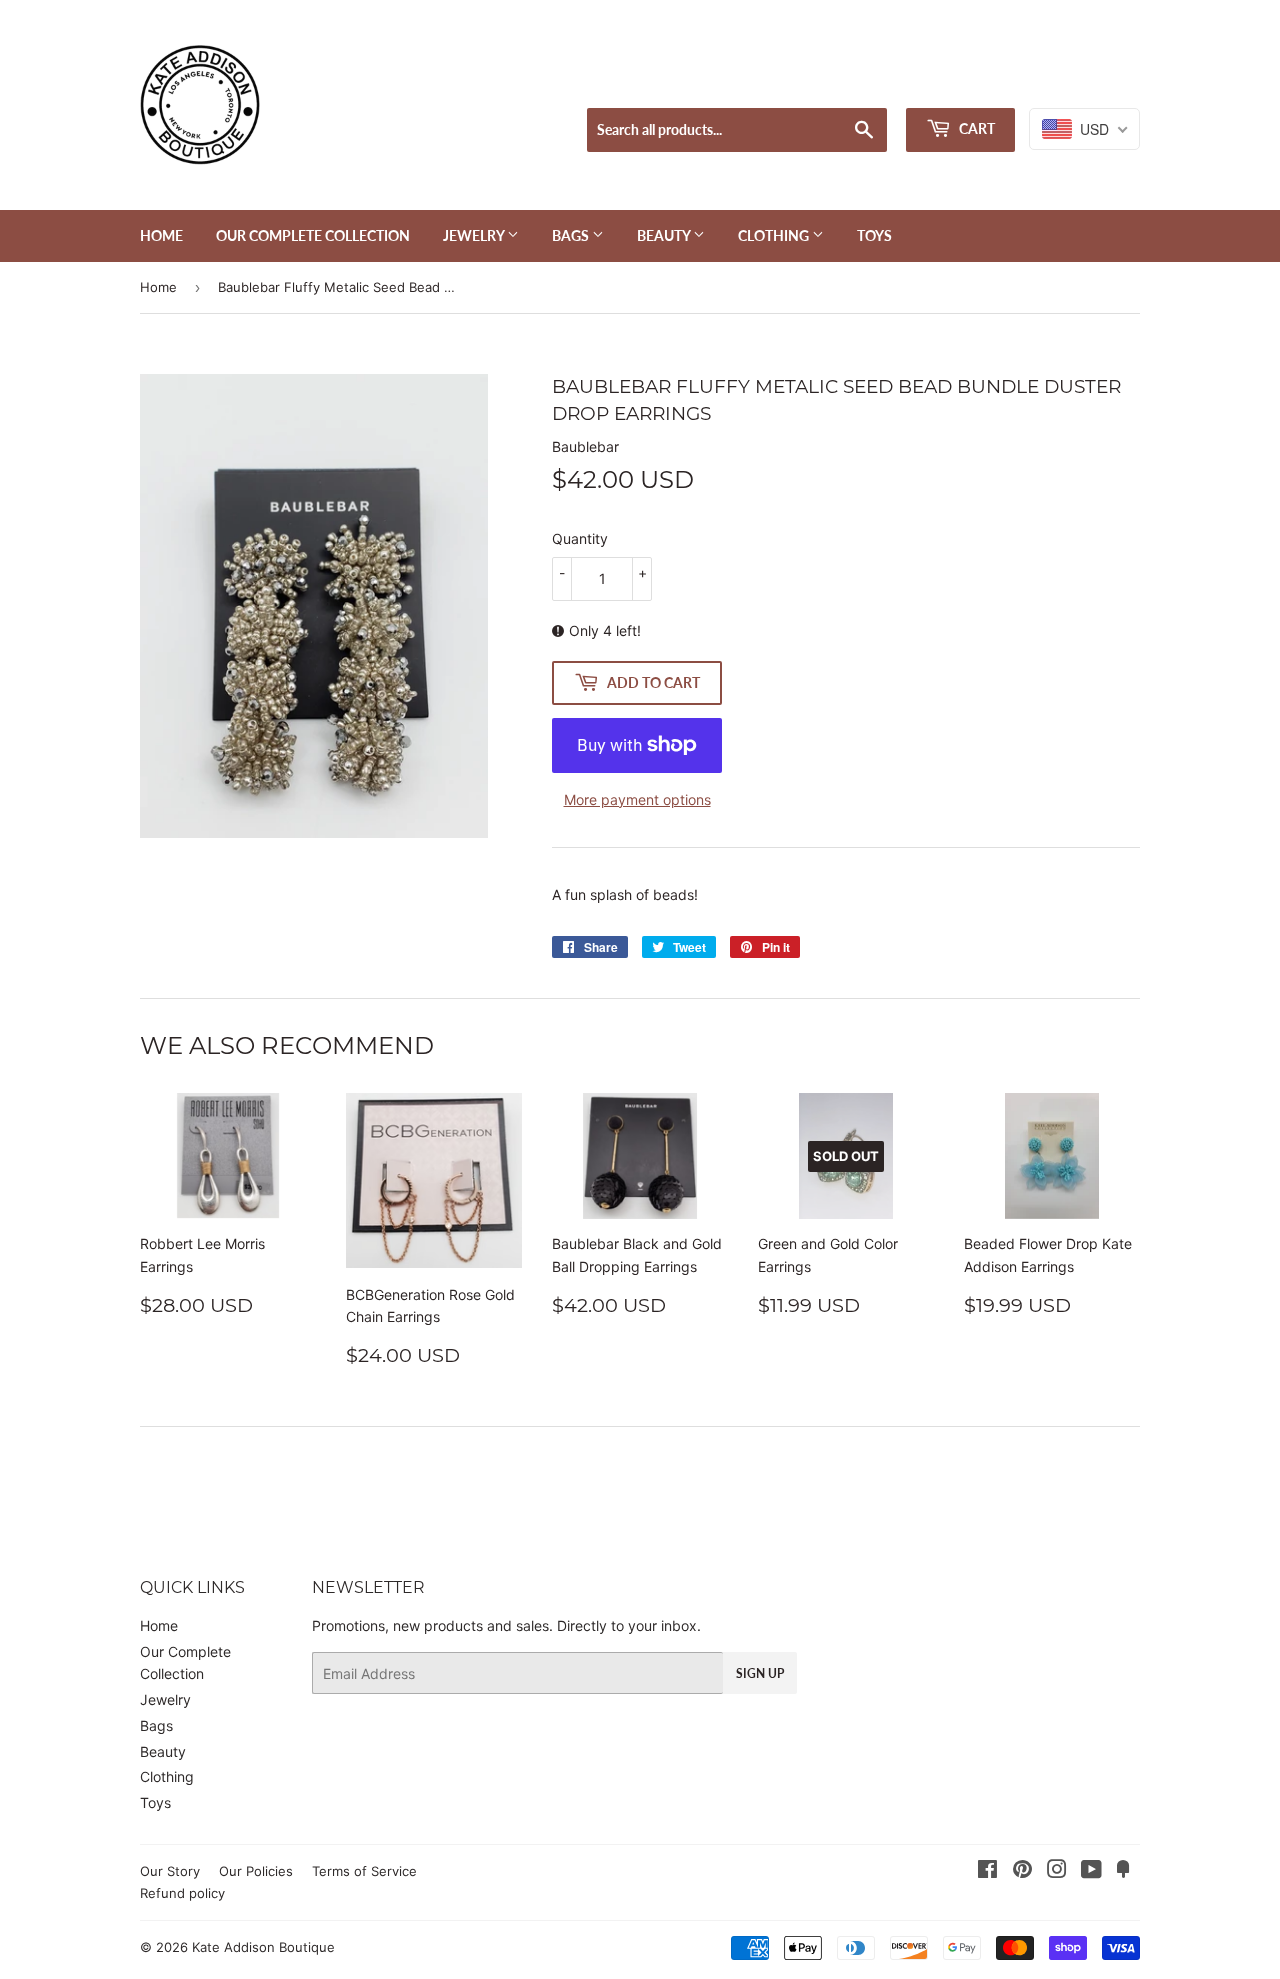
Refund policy (182, 1893)
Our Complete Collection (313, 235)
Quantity (580, 538)
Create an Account (1085, 82)
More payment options (637, 799)
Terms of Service (364, 1871)
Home (161, 235)
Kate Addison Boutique (263, 1947)
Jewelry (475, 235)
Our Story (170, 1871)
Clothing (775, 235)
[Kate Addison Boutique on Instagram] (1057, 1871)
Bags (572, 235)
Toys (874, 235)
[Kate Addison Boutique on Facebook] (987, 1871)
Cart (975, 128)
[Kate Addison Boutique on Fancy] (1123, 1871)
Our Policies (256, 1871)
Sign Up (760, 1673)
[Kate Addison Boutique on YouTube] (1091, 1871)
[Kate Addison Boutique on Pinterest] (1022, 1871)
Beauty (665, 235)
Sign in (984, 82)
